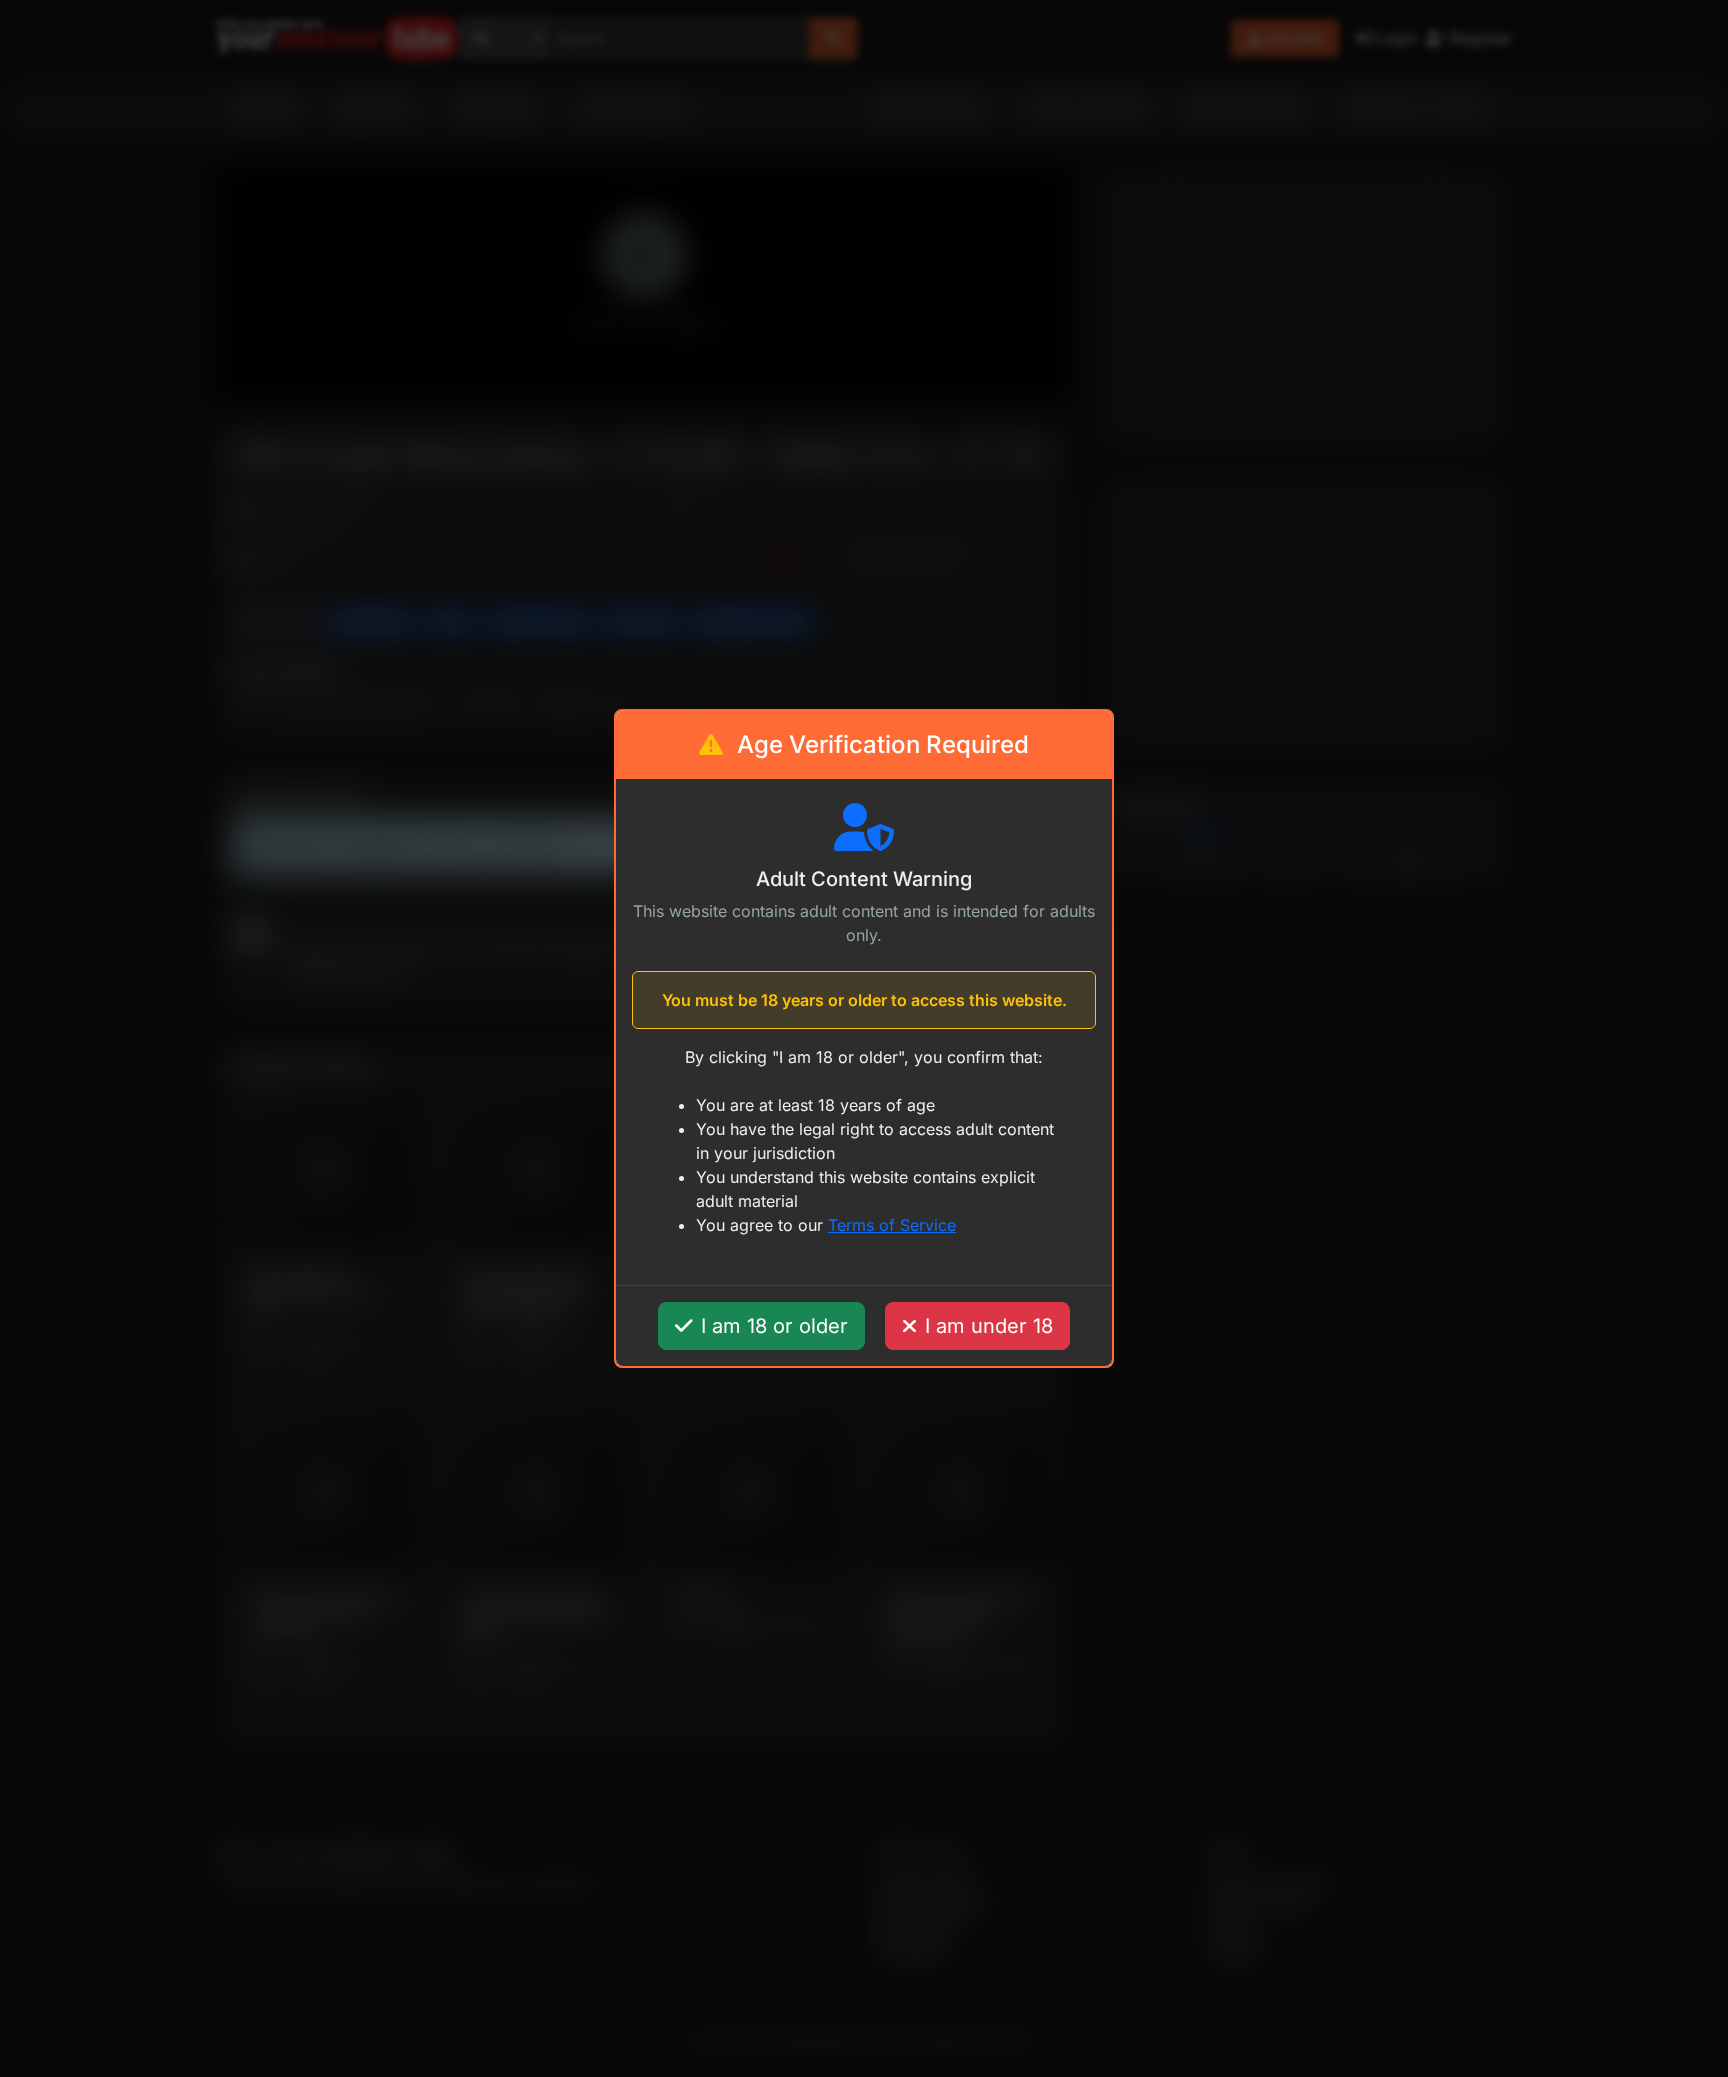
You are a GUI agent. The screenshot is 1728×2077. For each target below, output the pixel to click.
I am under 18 (989, 1326)
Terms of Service (892, 1225)
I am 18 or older (774, 1326)
